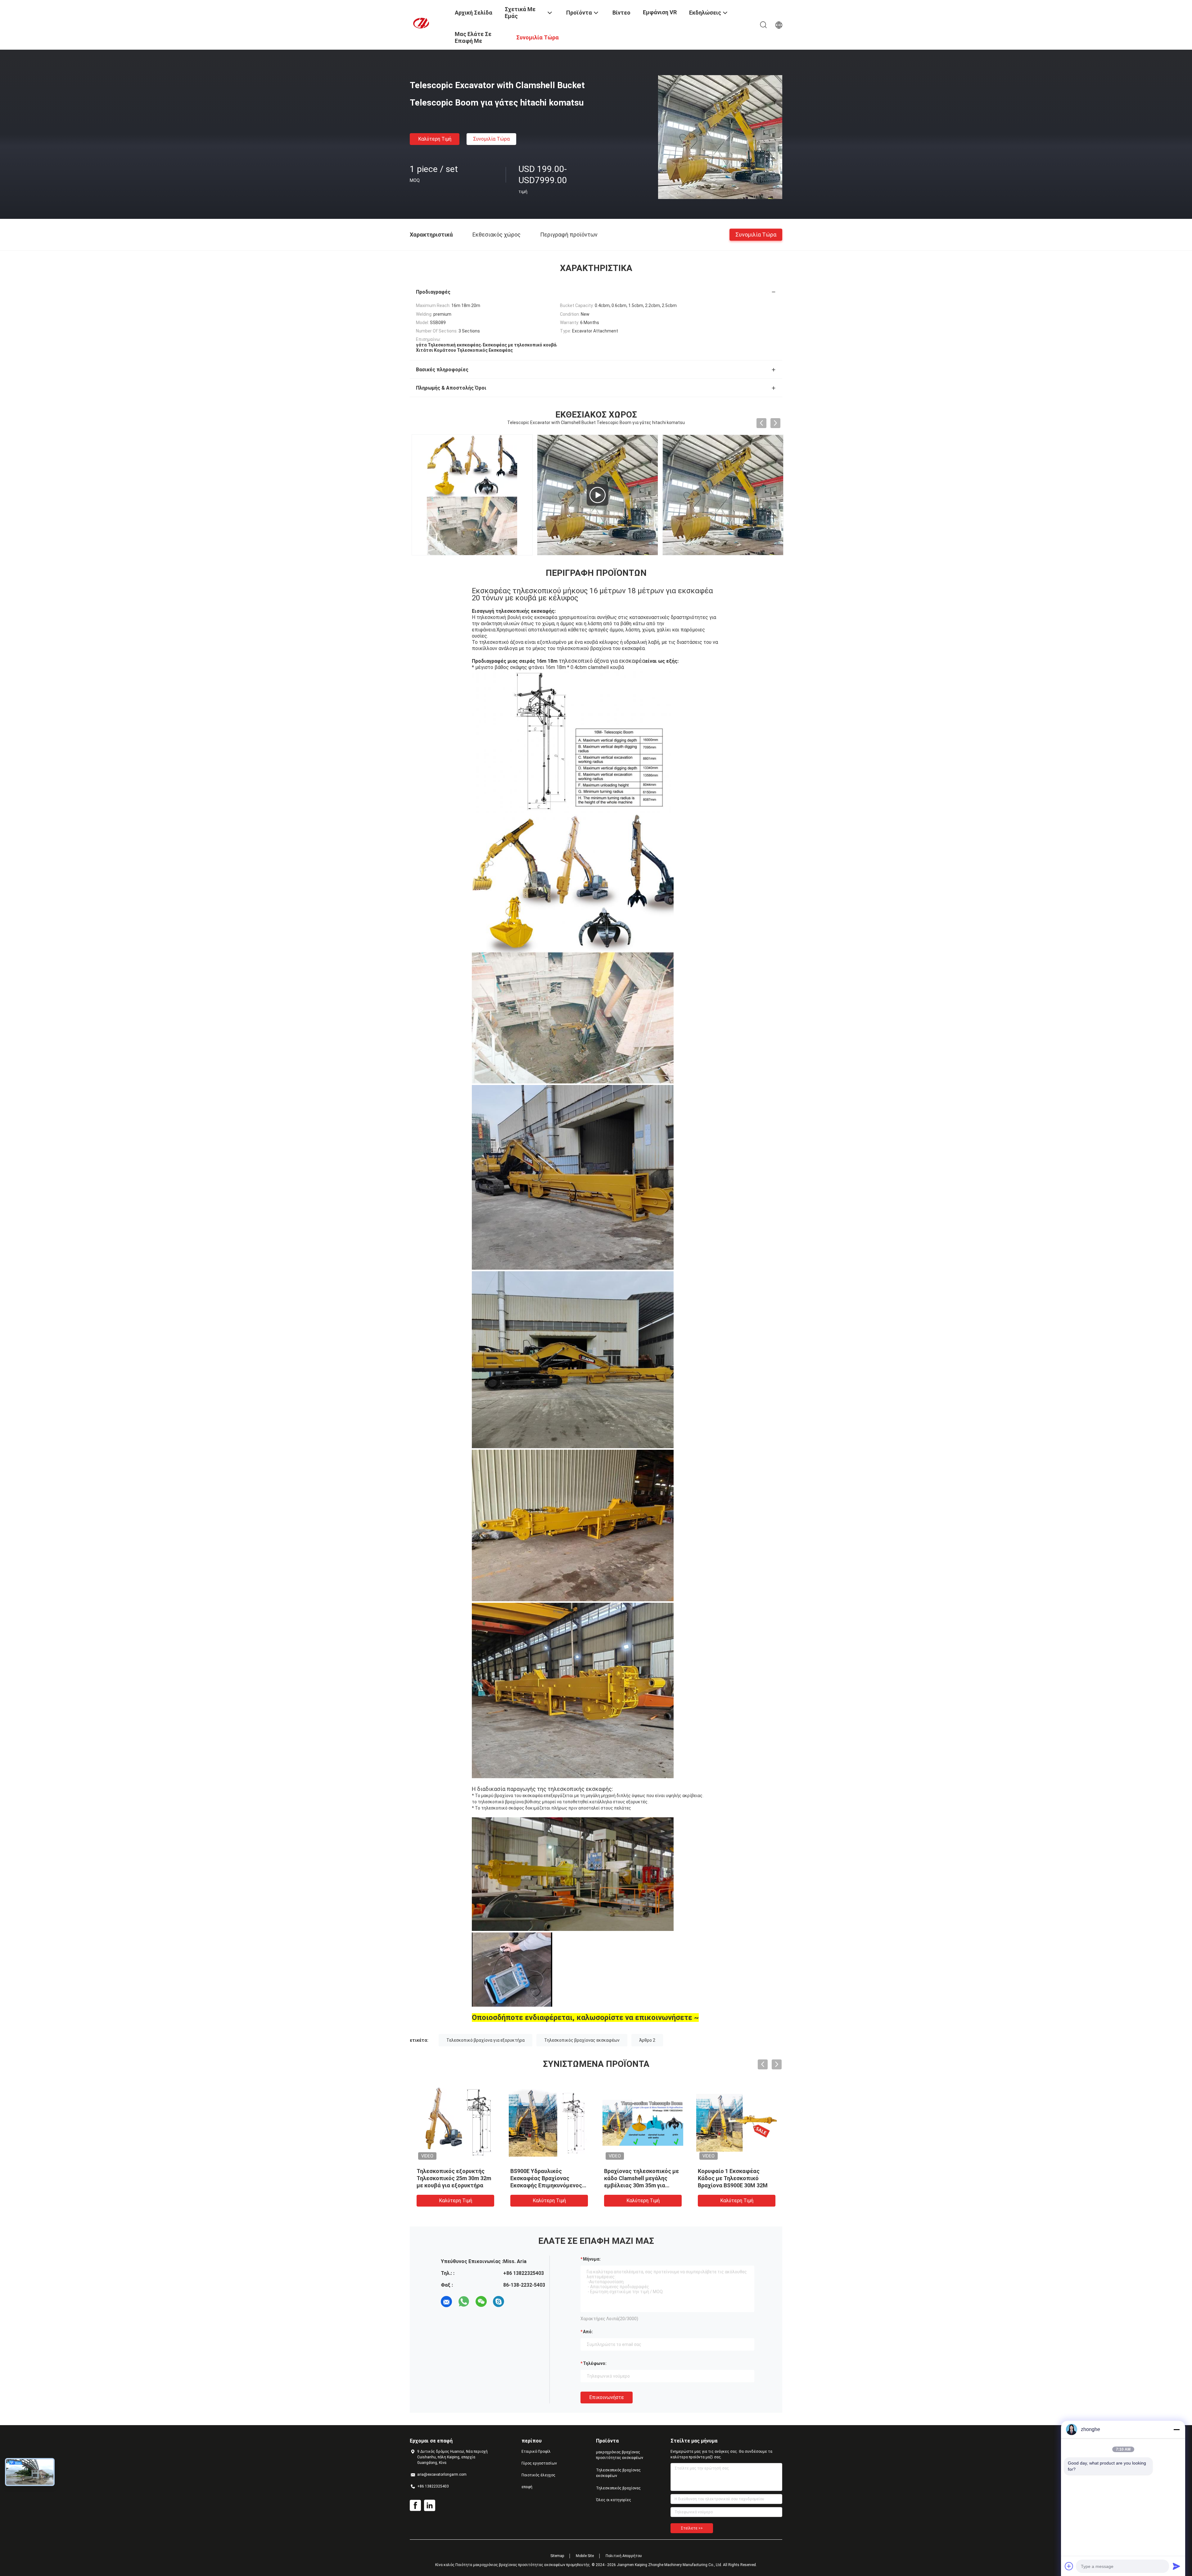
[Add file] (1069, 2566)
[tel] (516, 2302)
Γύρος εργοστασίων (539, 2463)
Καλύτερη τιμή (435, 139)
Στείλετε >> (692, 2528)
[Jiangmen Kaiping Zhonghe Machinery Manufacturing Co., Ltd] (428, 23)
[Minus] (1176, 2429)
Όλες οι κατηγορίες (614, 2500)
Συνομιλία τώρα (491, 139)
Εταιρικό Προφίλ (536, 2452)
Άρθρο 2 (647, 2040)
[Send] (1176, 2566)
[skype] (499, 2302)
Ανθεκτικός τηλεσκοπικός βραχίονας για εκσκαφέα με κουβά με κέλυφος (555, 2178)
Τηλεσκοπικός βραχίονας (618, 2488)
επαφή (527, 2487)
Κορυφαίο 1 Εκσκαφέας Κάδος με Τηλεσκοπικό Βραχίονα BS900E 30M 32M (460, 2178)
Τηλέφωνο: (595, 2363)
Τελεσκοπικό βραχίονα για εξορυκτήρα (485, 2040)
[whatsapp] (464, 2302)
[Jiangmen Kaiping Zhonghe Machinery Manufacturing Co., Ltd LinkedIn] (430, 2506)
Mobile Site (585, 2556)
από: (588, 2332)
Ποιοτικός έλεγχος (538, 2475)
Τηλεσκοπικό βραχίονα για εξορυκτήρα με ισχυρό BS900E (741, 2178)
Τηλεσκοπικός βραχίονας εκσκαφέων (582, 2040)
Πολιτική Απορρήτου (624, 2556)
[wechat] (481, 2302)
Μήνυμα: (592, 2259)
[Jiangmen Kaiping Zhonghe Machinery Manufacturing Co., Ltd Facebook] (415, 2506)
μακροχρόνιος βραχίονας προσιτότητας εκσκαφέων (620, 2455)
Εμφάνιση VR (660, 12)
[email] (446, 2302)
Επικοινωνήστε (607, 2397)
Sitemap (557, 2556)
